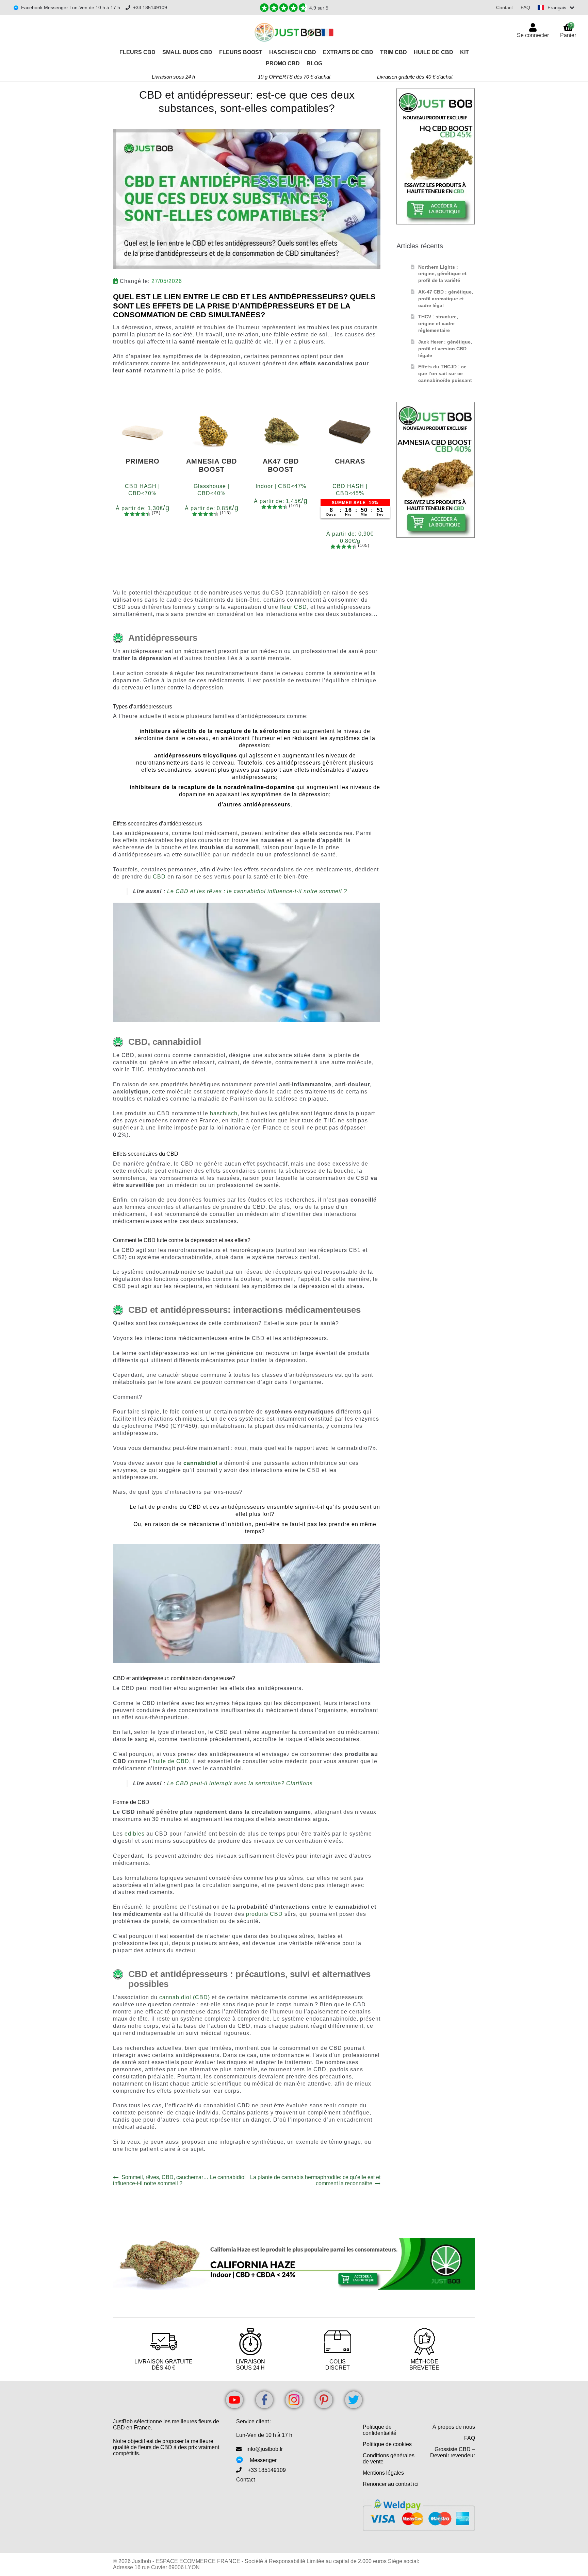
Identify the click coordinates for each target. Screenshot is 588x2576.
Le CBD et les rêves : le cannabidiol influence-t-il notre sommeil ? (257, 891)
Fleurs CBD (137, 52)
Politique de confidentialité (380, 2430)
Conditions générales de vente (389, 2458)
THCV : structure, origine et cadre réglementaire (438, 323)
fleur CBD (293, 607)
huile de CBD (171, 1761)
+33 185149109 (150, 7)
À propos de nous (454, 2427)
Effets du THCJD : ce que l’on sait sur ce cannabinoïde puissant (445, 373)
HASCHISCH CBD (293, 52)
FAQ (525, 7)
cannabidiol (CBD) (185, 1997)
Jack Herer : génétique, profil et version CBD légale (445, 349)
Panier (568, 30)
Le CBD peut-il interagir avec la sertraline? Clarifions (240, 1783)
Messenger (263, 2460)
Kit (464, 52)
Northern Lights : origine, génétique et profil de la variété (442, 274)
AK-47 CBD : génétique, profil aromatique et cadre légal (446, 299)
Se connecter (533, 35)
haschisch (224, 1113)
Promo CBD (283, 63)
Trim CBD (394, 52)
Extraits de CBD (348, 52)
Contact (504, 7)
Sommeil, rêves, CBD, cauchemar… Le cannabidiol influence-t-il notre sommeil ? (179, 2180)
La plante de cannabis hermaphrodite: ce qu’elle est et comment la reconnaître (315, 2180)
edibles (135, 1834)
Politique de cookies (387, 2444)
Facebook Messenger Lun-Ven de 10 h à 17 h (71, 7)
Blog (314, 63)
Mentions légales (383, 2473)
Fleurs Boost (241, 52)
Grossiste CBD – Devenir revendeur (453, 2452)
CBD (159, 877)
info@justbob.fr (265, 2449)
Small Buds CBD (187, 52)
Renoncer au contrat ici (391, 2484)
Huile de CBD (434, 52)
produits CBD (264, 1914)
